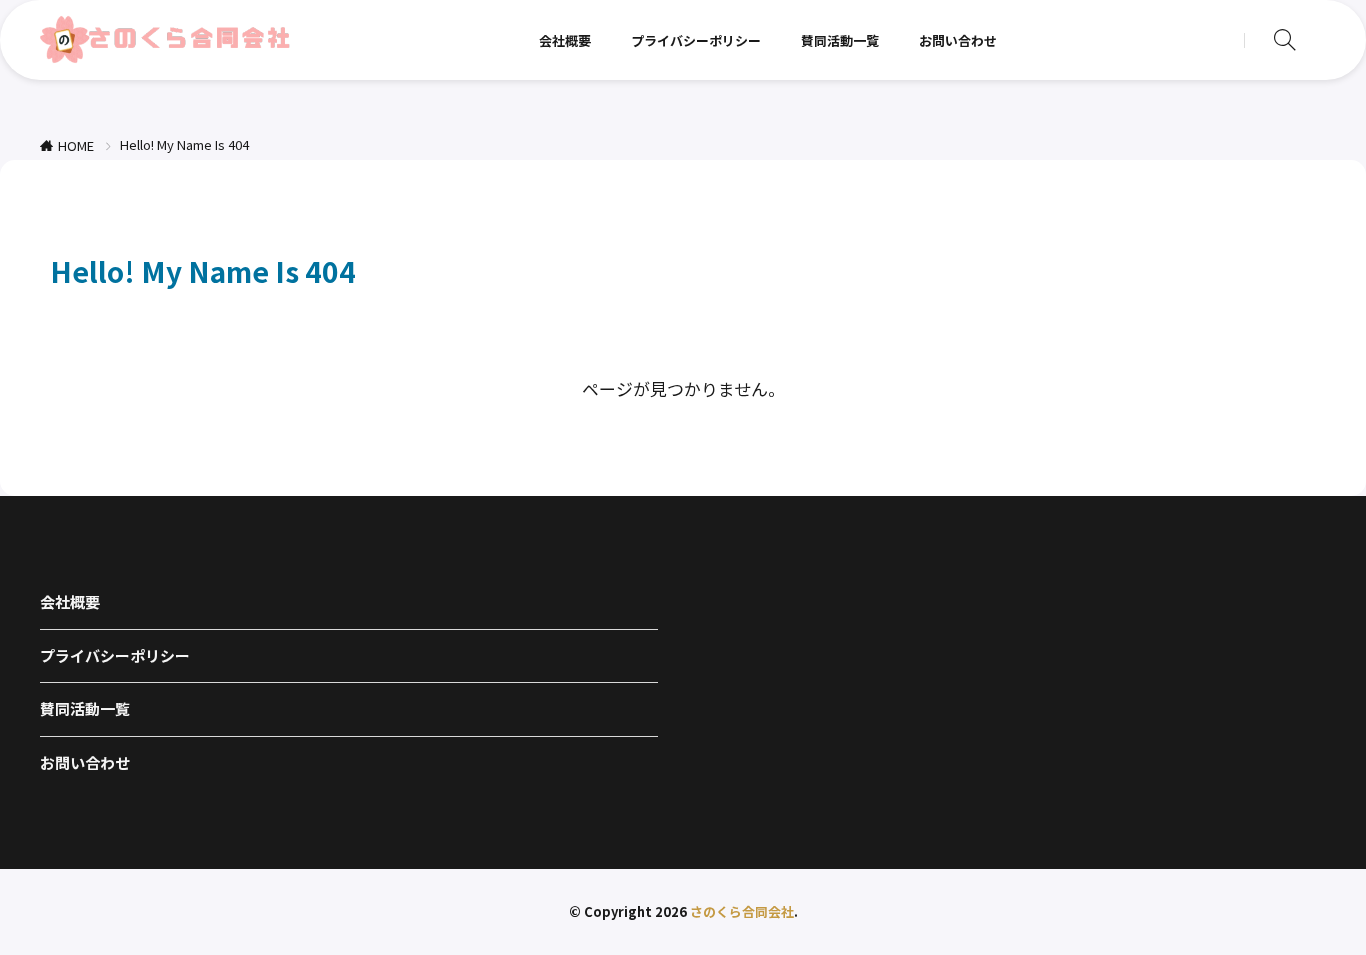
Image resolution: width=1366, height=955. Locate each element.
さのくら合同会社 (742, 911)
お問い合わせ (958, 40)
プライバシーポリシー (696, 40)
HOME (76, 145)
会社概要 (565, 40)
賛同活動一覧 (840, 40)
